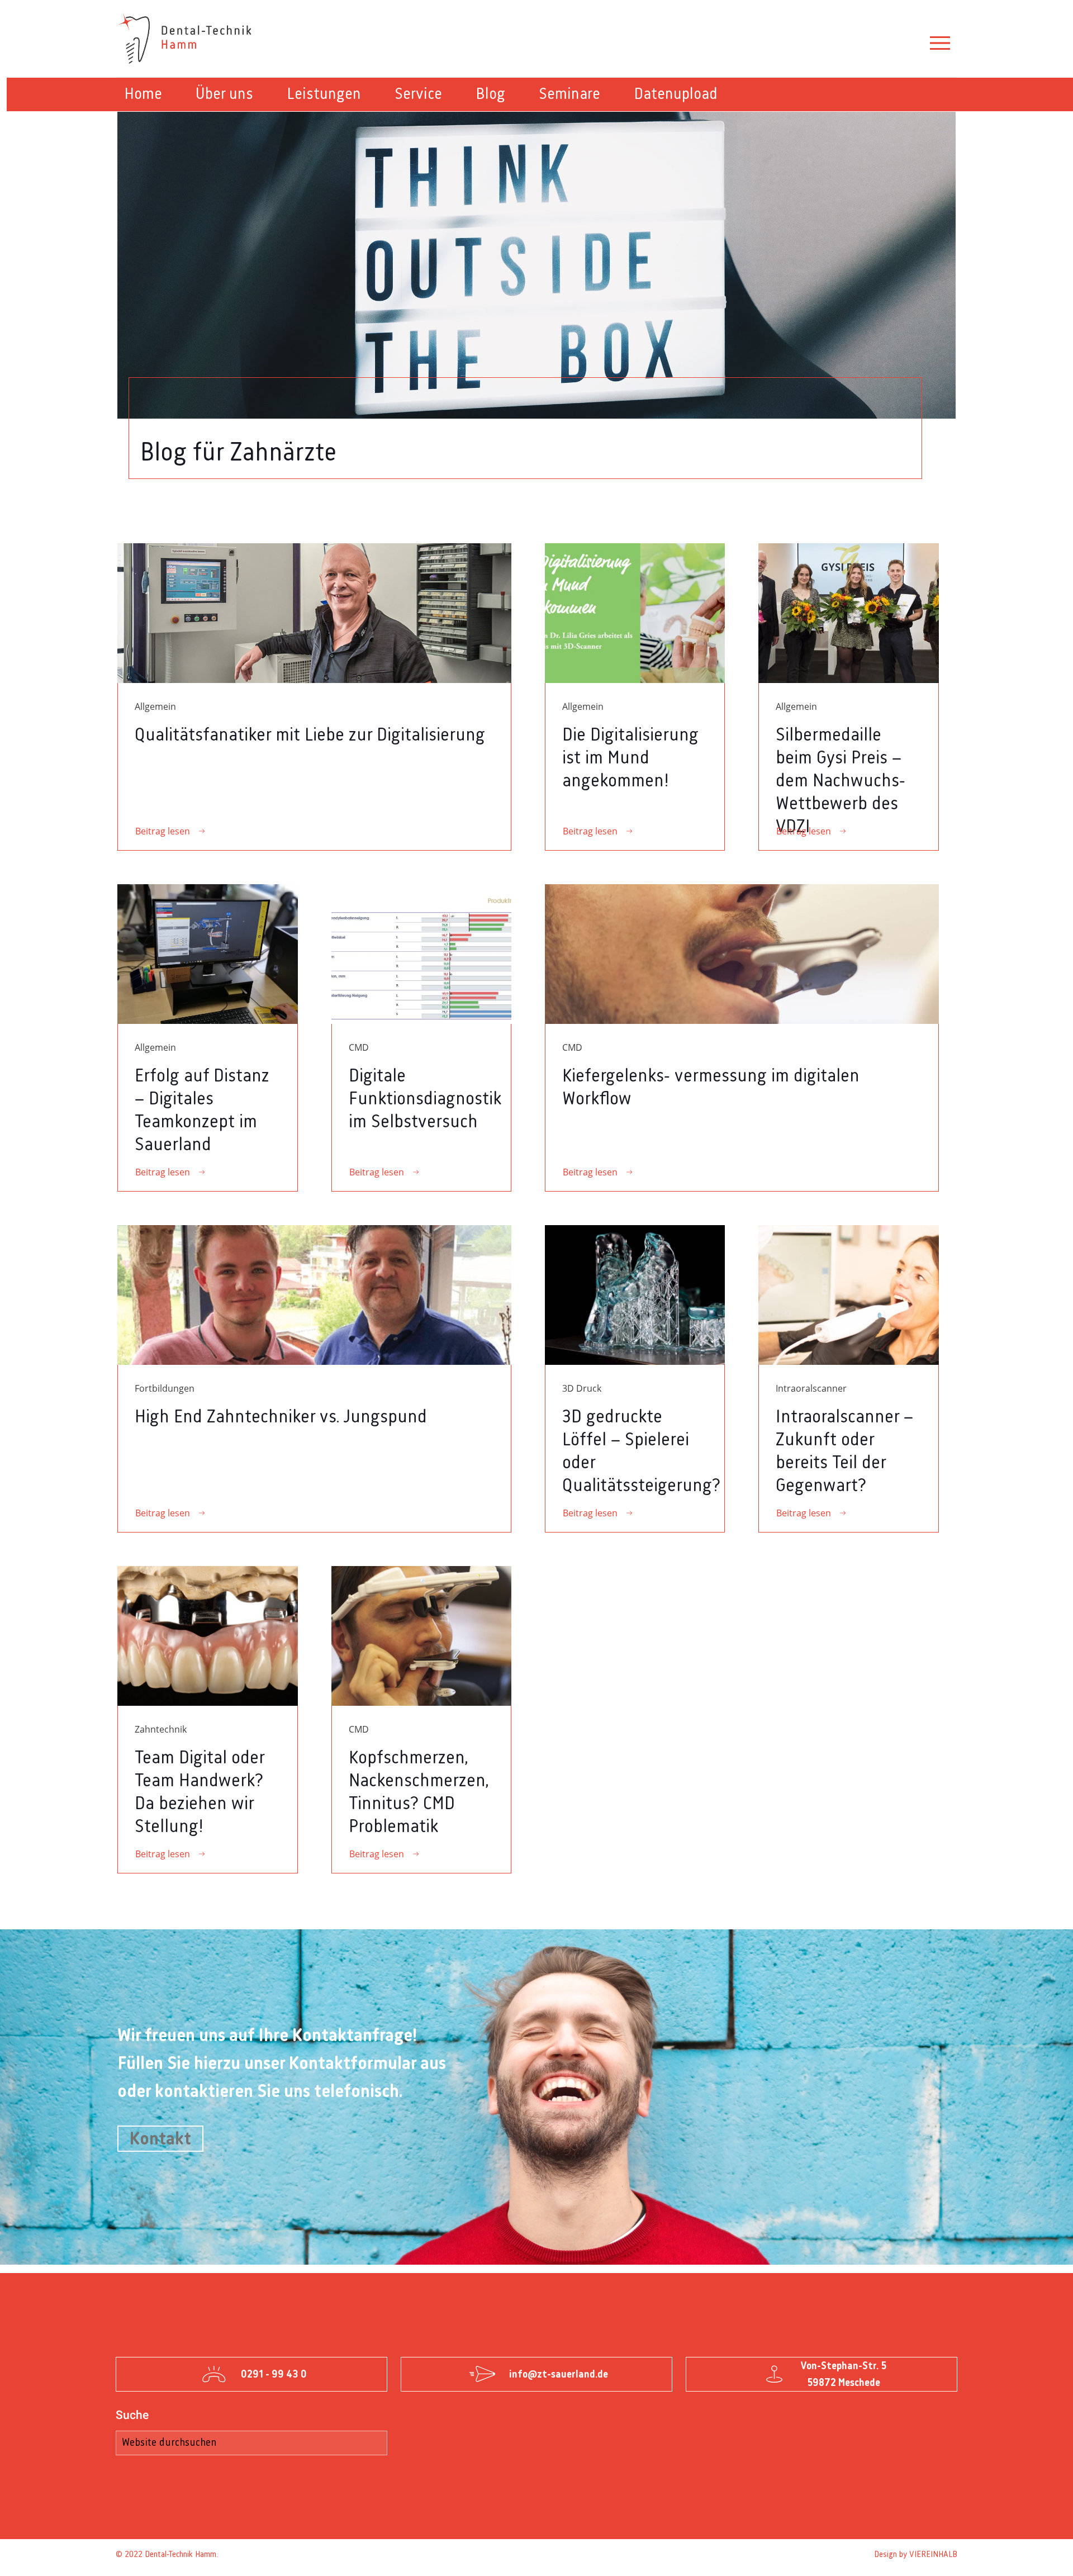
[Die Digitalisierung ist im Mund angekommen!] (635, 613)
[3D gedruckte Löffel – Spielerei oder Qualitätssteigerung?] (635, 1295)
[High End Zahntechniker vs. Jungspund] (314, 1295)
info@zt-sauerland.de (559, 2374)
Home (143, 94)
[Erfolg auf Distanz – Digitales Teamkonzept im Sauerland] (207, 954)
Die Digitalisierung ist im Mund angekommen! (630, 758)
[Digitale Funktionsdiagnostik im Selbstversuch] (421, 954)
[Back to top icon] (1025, 2557)
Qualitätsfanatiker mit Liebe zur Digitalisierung (310, 736)
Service (418, 94)
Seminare (569, 94)
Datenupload (676, 94)
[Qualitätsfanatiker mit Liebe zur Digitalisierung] (314, 613)
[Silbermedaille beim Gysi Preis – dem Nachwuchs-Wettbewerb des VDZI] (848, 613)
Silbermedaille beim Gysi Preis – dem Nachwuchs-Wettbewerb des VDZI (841, 781)
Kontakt (160, 2139)
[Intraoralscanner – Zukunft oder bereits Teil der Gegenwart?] (848, 1295)
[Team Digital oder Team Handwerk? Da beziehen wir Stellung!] (207, 1636)
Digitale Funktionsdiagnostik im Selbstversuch (425, 1099)
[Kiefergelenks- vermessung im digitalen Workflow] (742, 954)
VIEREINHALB (933, 2555)
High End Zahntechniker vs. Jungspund (281, 1417)
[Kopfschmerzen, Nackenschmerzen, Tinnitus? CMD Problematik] (421, 1636)
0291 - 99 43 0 (274, 2374)
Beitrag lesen (163, 831)
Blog (490, 94)
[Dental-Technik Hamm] (186, 39)
